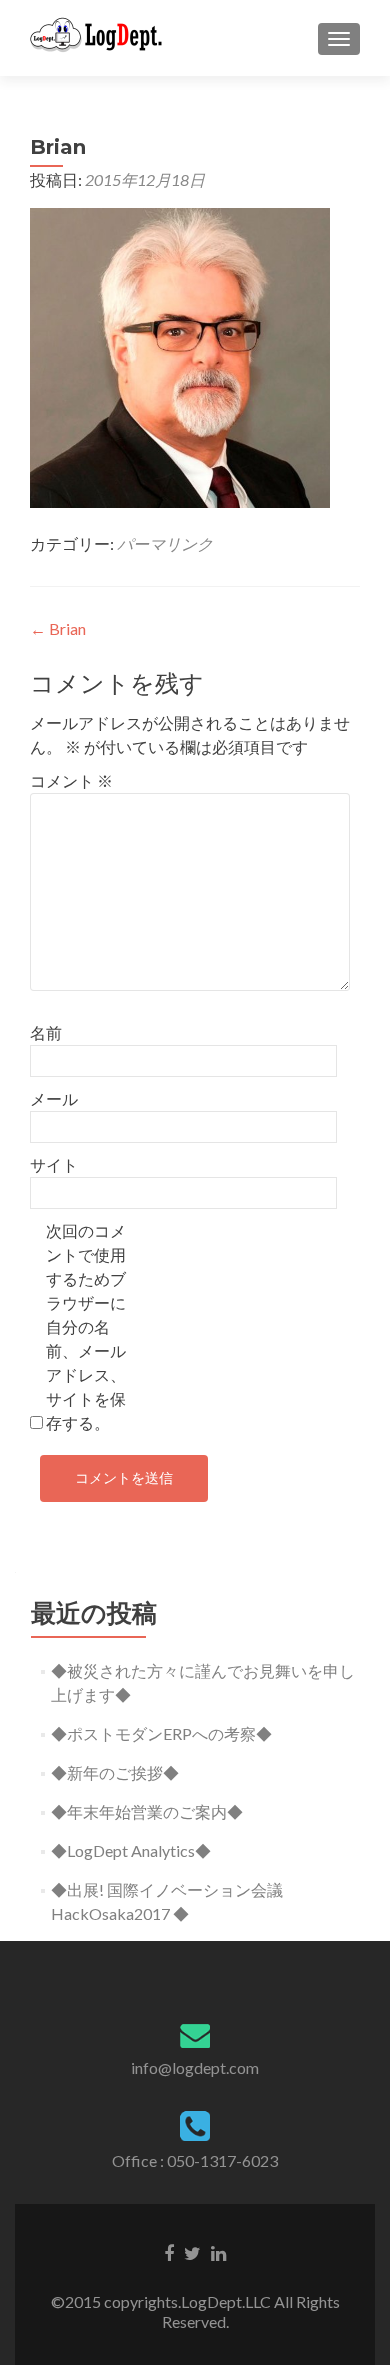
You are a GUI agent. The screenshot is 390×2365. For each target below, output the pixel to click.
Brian (58, 628)
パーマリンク (165, 543)
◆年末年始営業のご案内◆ (147, 1811)
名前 (46, 1032)
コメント (71, 780)
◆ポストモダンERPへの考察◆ (161, 1733)
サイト (54, 1164)
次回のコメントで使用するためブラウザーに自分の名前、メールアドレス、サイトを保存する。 (86, 1326)
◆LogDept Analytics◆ (131, 1850)
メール (54, 1098)
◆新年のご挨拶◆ (115, 1772)
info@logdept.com (195, 2067)
